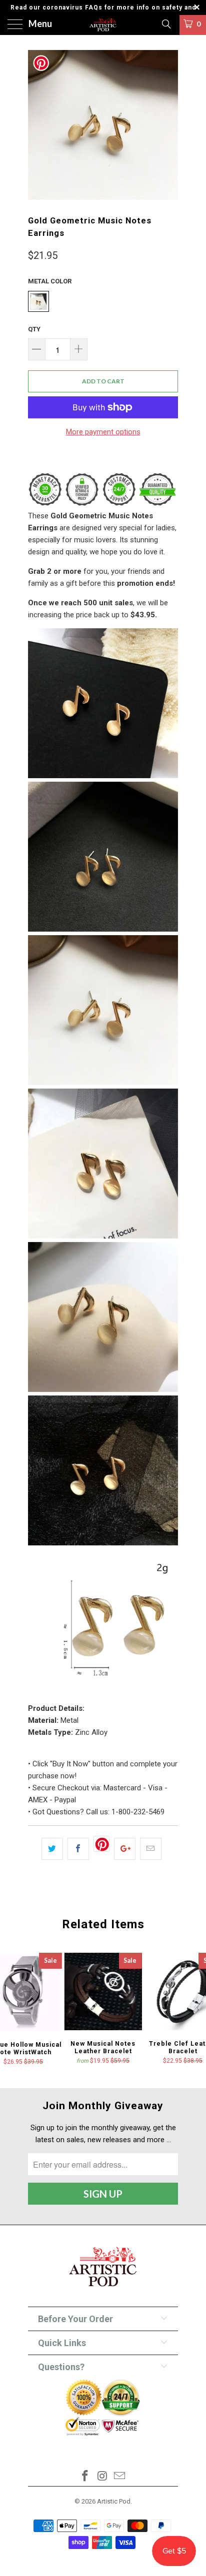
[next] (168, 125)
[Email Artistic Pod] (120, 2477)
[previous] (37, 125)
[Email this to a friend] (151, 1849)
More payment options (103, 432)
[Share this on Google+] (125, 1849)
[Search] (166, 24)
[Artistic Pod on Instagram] (102, 2477)
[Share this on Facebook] (78, 1849)
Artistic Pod (114, 2501)
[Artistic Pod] (103, 25)
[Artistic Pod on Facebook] (85, 2477)
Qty (34, 329)
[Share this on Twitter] (52, 1849)
